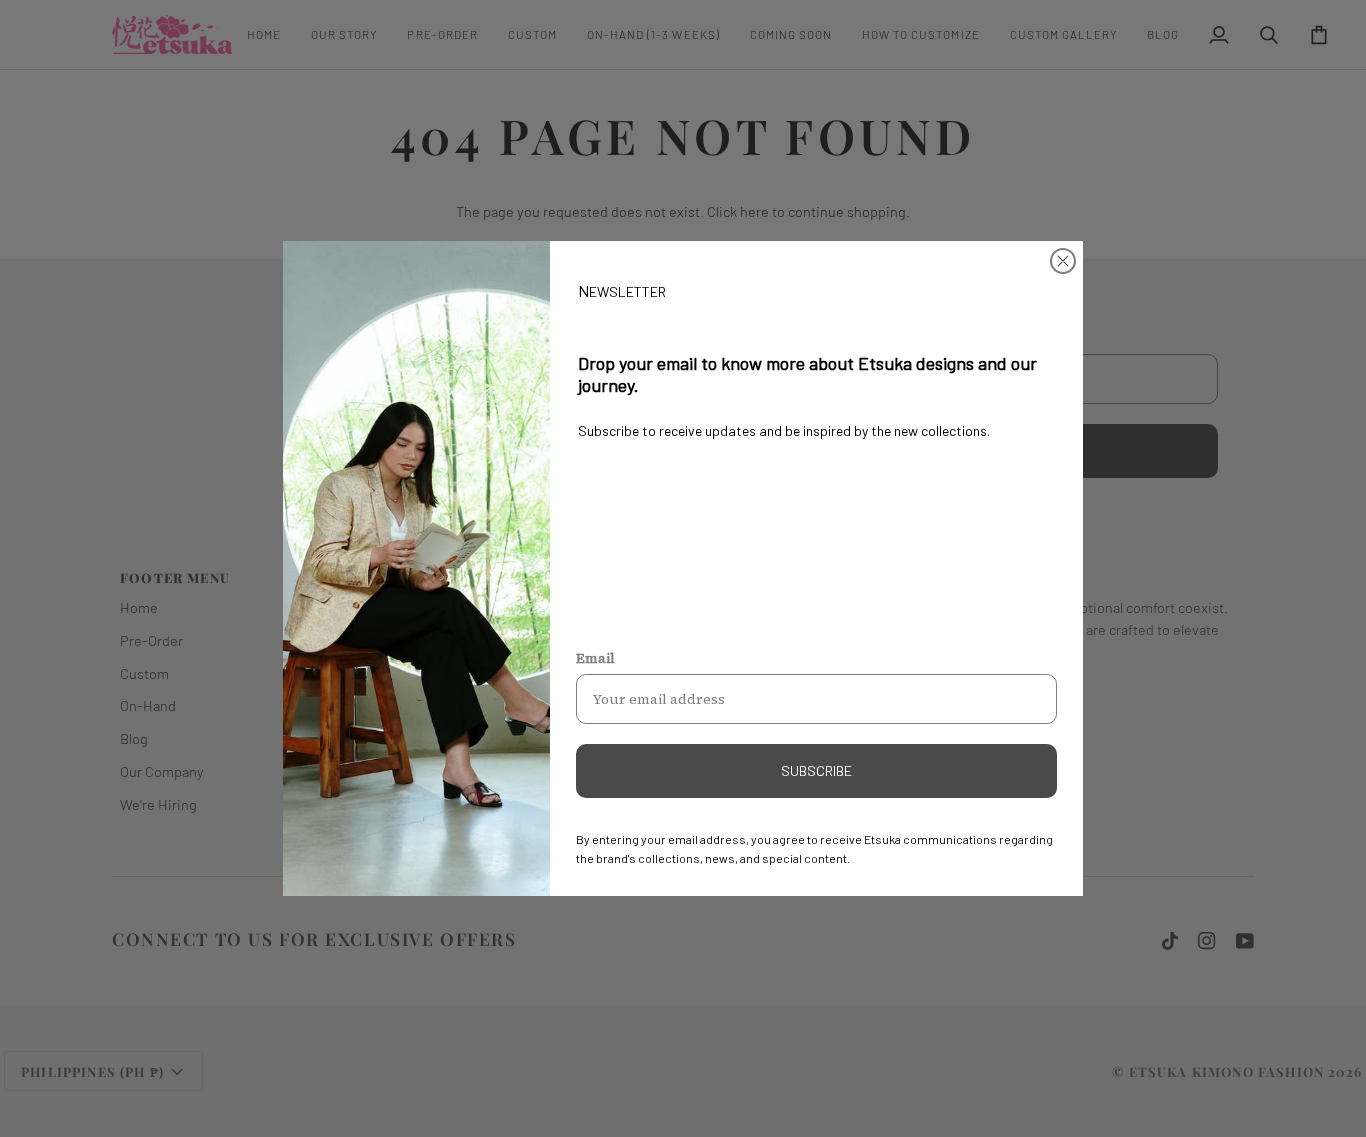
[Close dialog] (1063, 261)
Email (595, 658)
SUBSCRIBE (816, 770)
